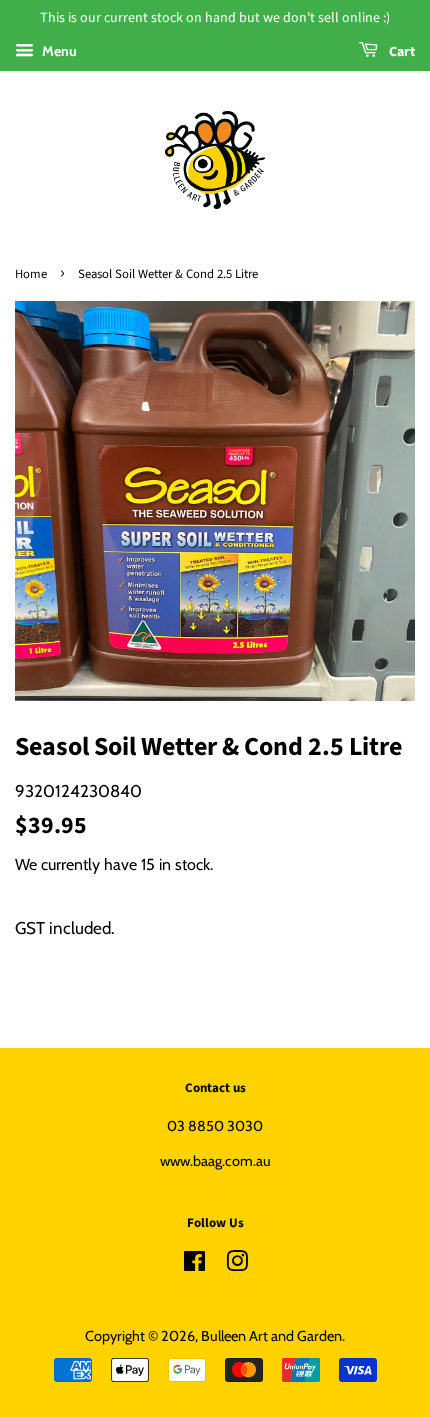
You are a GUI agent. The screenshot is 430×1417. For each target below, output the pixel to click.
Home (31, 274)
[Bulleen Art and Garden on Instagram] (237, 1265)
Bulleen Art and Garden (271, 1336)
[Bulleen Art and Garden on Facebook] (194, 1265)
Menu (58, 51)
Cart (400, 52)
